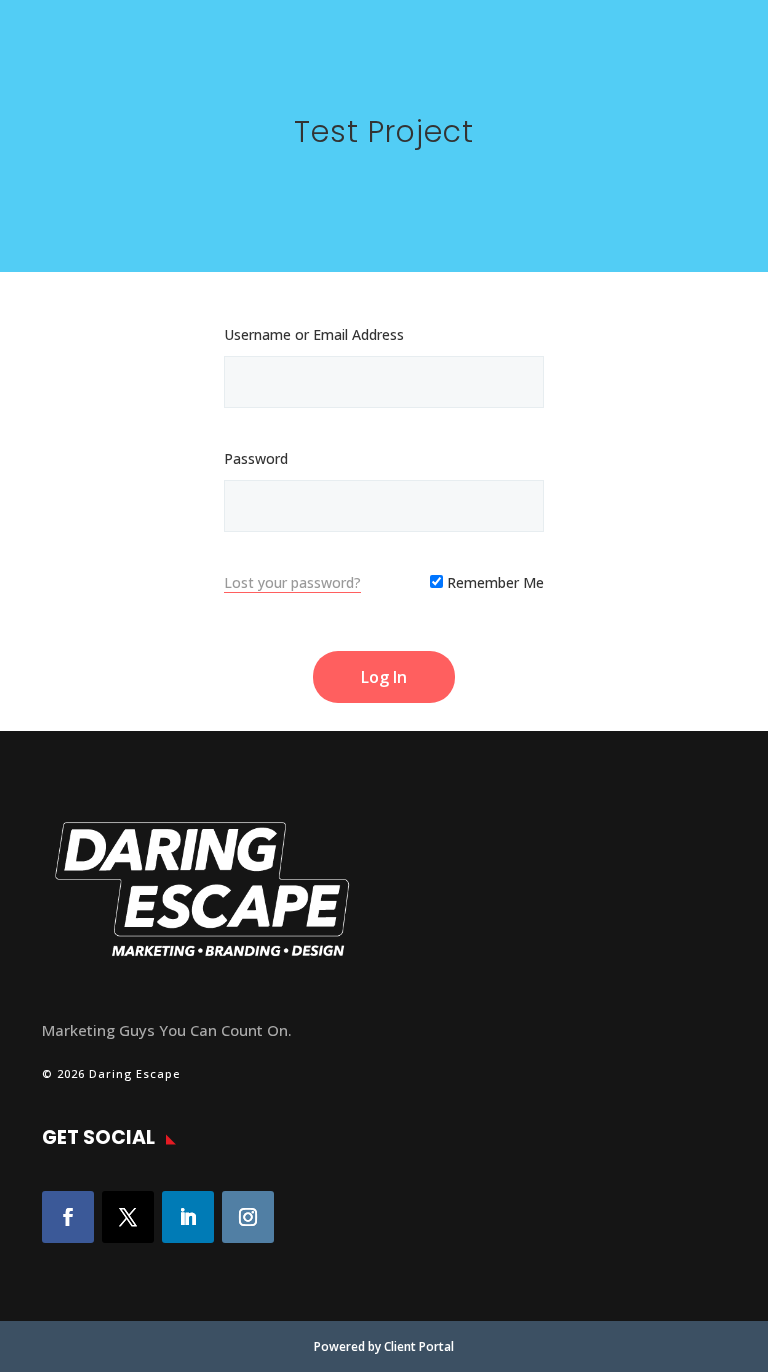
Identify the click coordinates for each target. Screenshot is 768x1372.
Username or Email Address (314, 334)
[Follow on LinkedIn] (188, 1217)
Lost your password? (292, 582)
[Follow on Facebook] (68, 1217)
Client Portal (419, 1346)
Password (256, 458)
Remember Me (493, 582)
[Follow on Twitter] (128, 1217)
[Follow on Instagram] (248, 1217)
